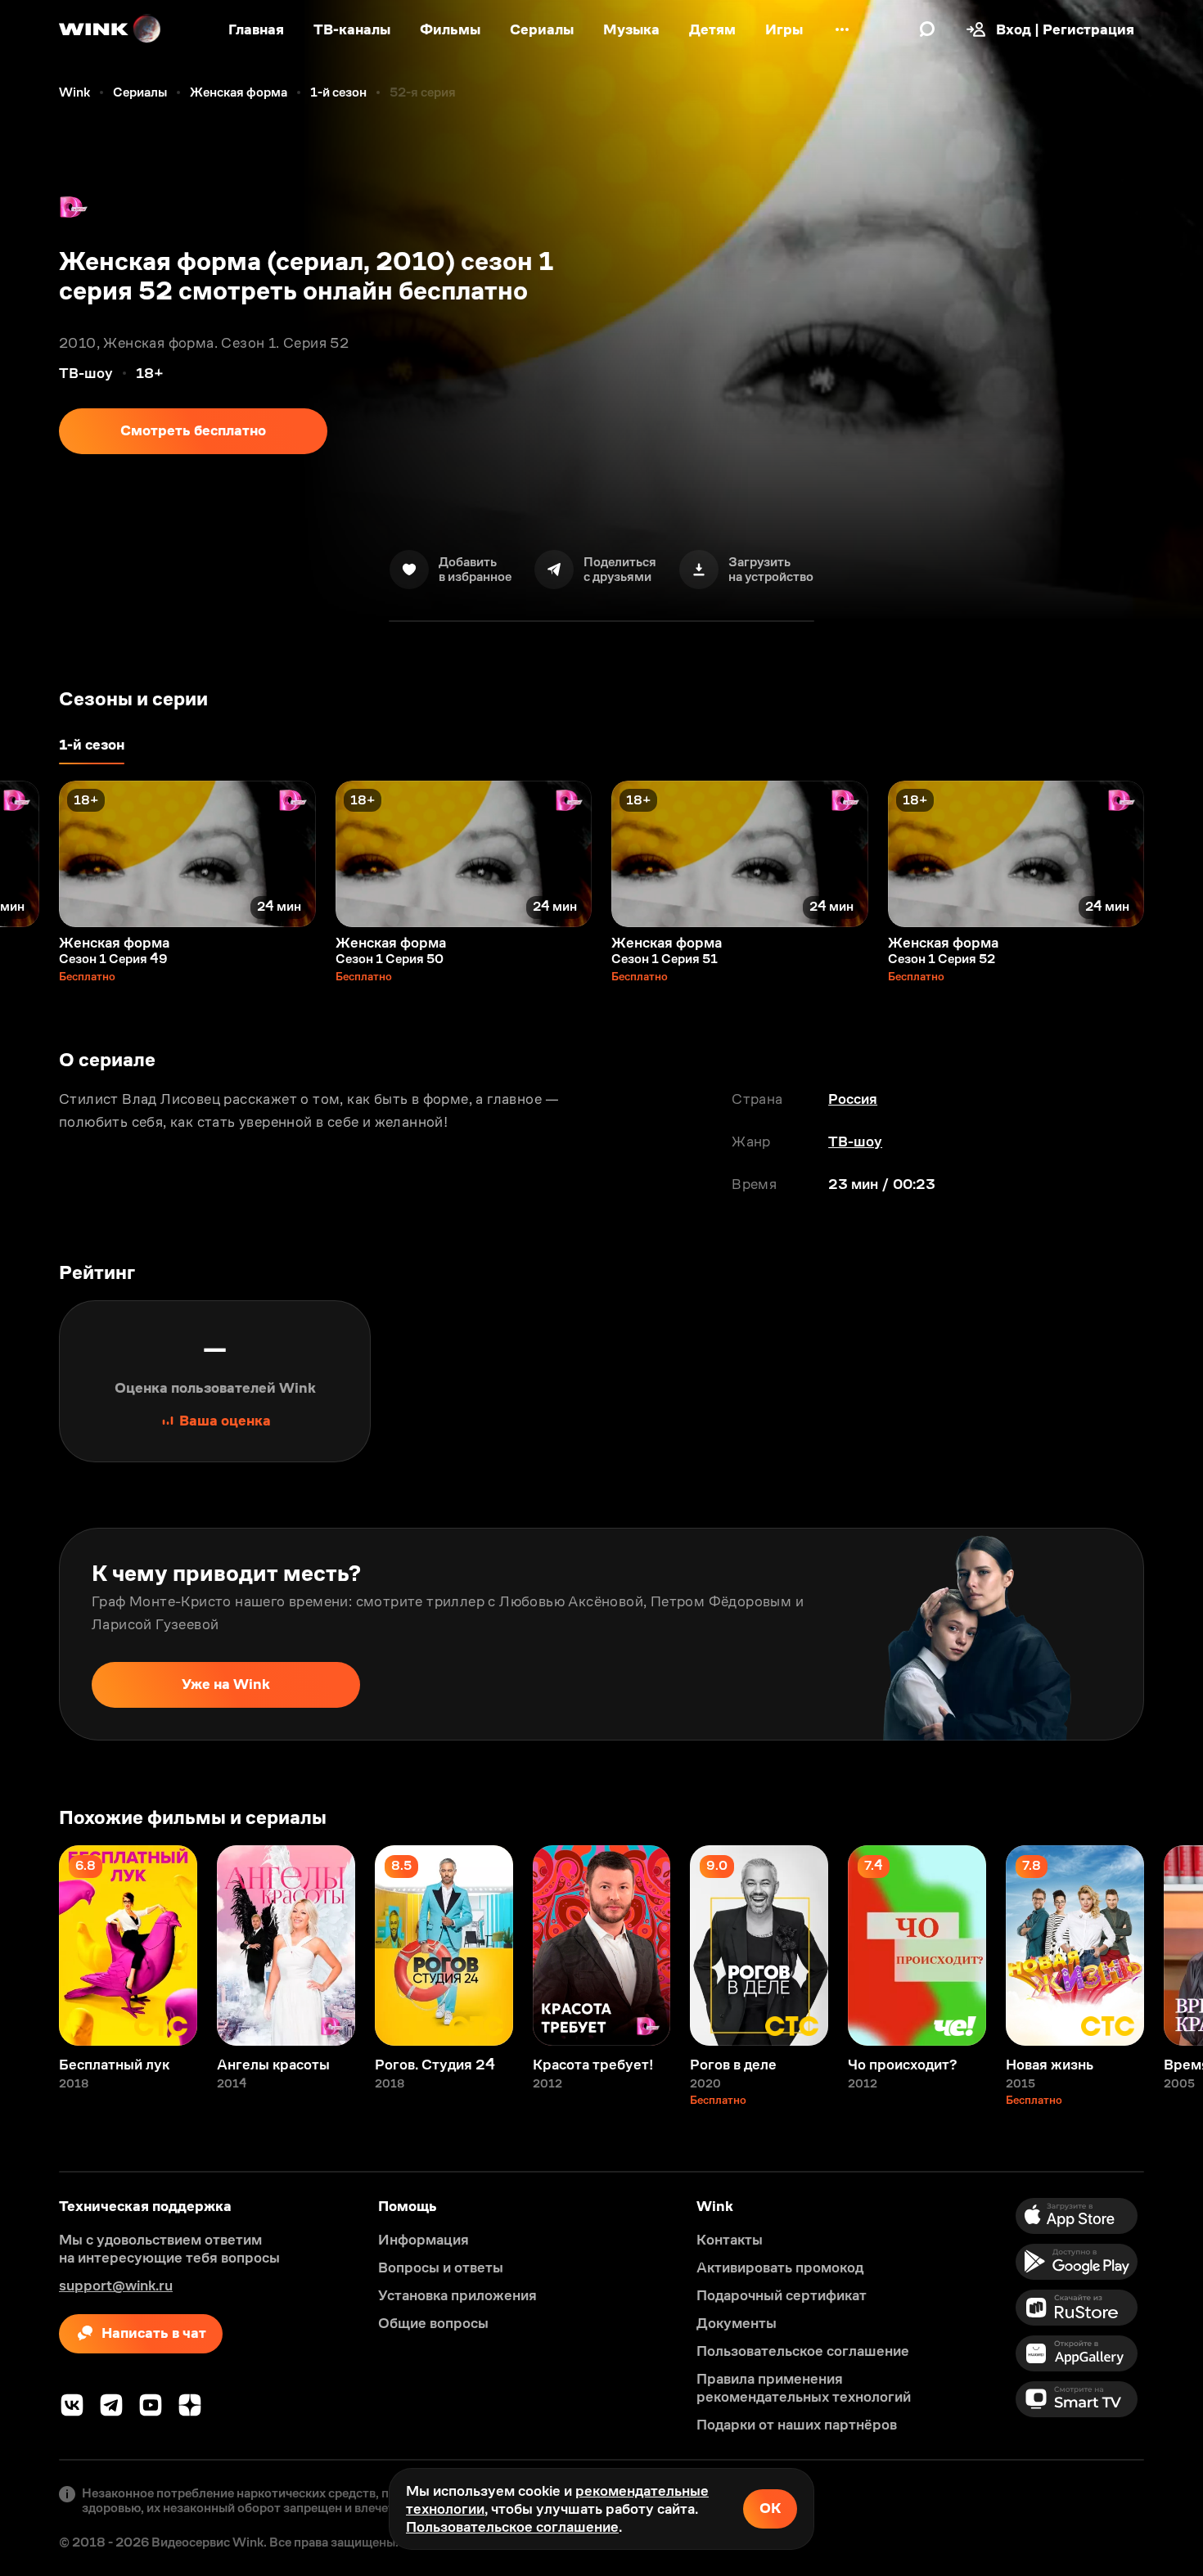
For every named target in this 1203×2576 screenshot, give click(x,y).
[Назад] (29, 854)
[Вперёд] (1174, 854)
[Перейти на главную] (110, 29)
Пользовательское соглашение (512, 2527)
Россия (853, 1099)
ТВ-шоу (855, 1142)
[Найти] (927, 29)
